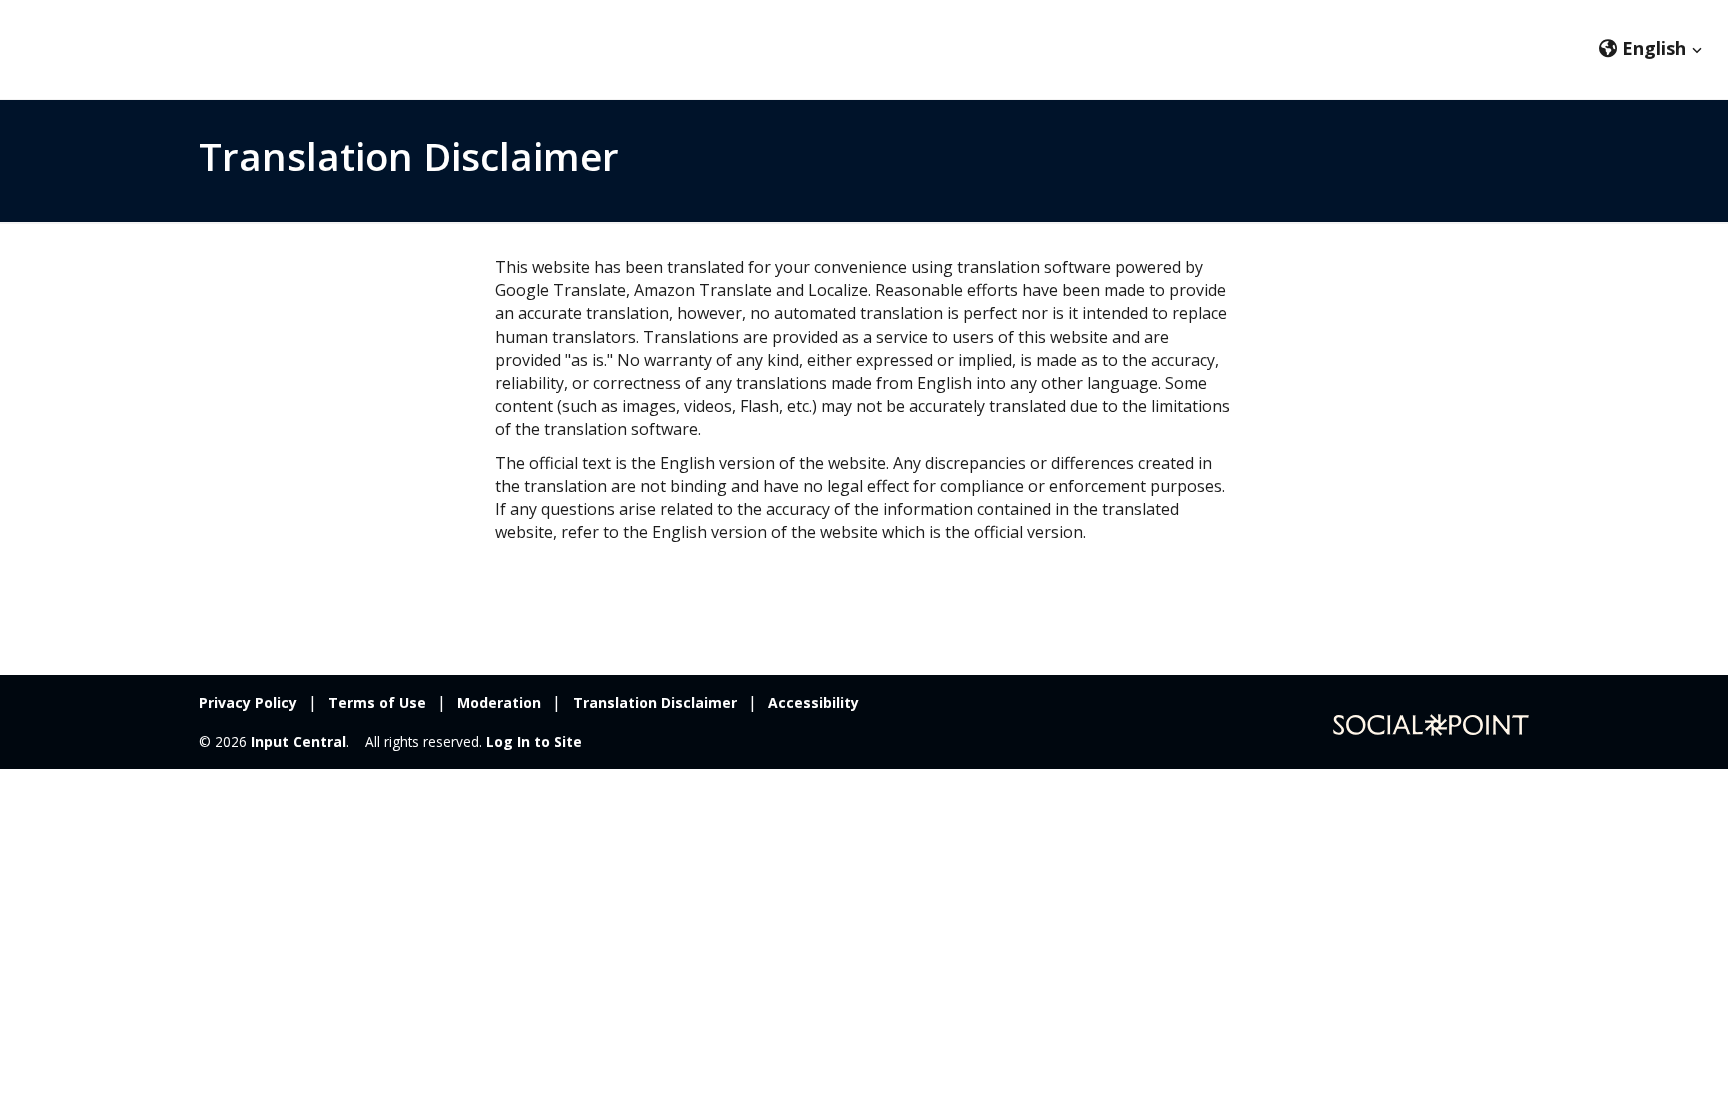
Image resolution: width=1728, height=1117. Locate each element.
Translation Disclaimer (655, 702)
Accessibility (813, 702)
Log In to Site (534, 741)
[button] (1651, 48)
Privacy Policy (248, 702)
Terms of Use (377, 702)
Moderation (499, 702)
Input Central (298, 741)
